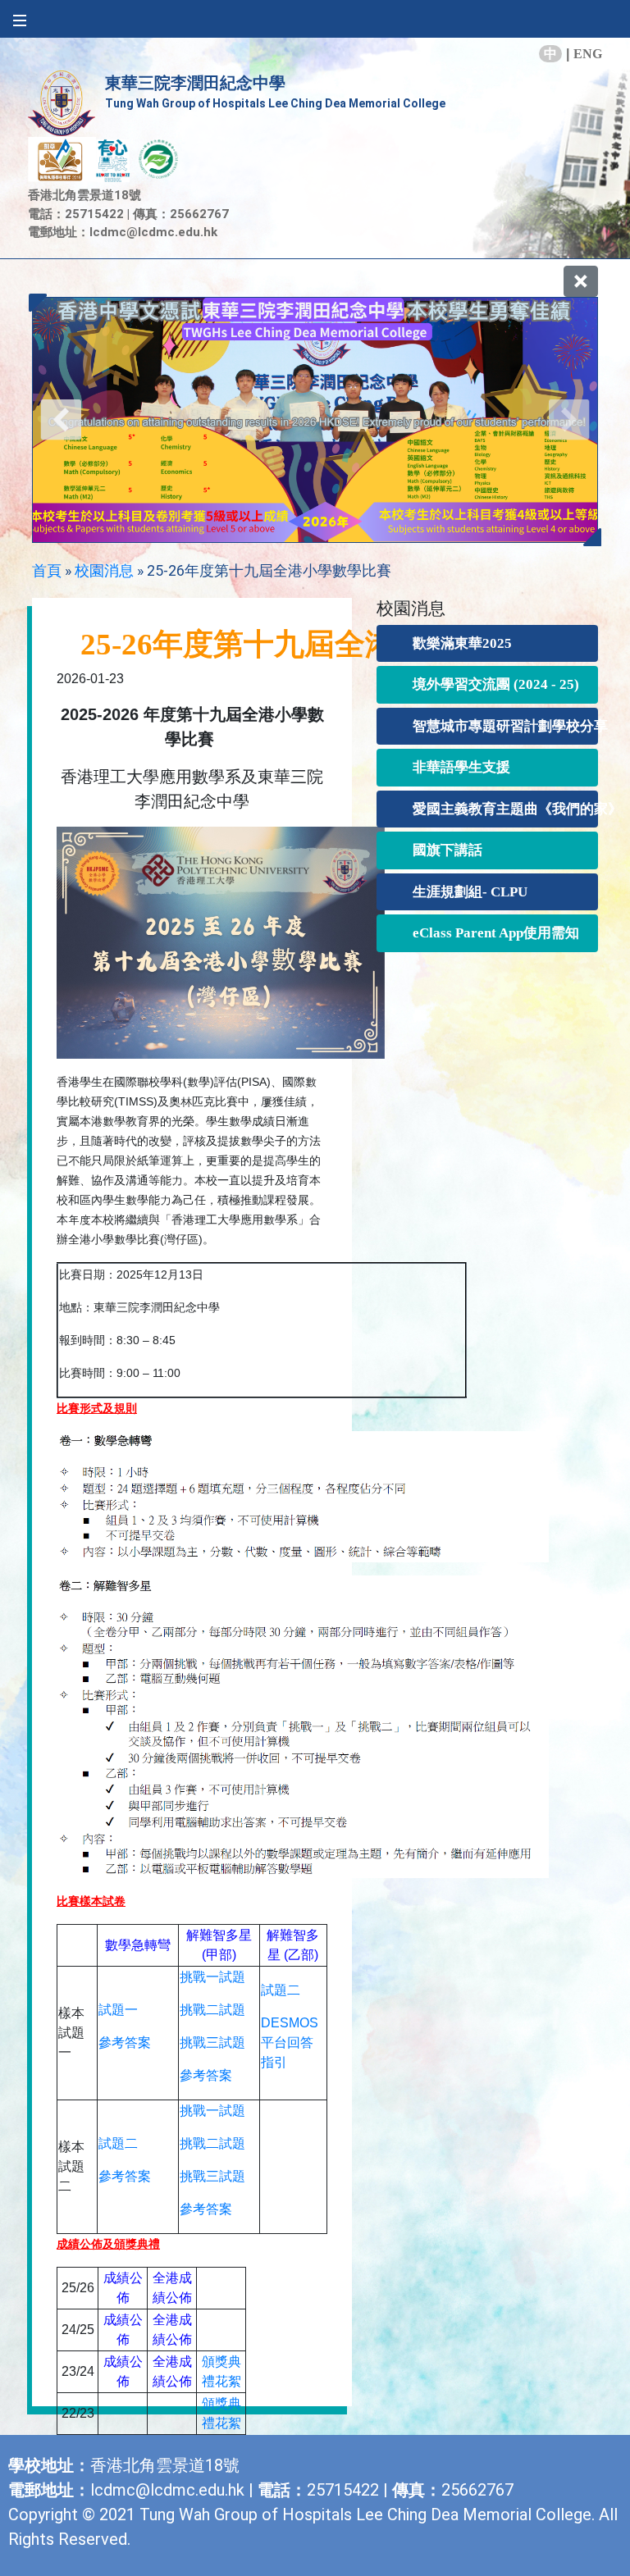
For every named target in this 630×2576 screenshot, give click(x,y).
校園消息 (104, 570)
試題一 (118, 2010)
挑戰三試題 (212, 2043)
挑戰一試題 (212, 1977)
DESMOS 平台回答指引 (290, 2043)
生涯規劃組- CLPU (470, 892)
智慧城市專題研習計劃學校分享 (492, 726)
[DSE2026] (315, 420)
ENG (588, 54)
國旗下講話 (447, 850)
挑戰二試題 (212, 2010)
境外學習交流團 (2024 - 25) (492, 684)
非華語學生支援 (461, 767)
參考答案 (125, 2043)
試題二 (281, 1990)
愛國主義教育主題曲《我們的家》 (492, 809)
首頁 (47, 570)
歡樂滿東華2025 (462, 643)
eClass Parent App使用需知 (492, 933)
